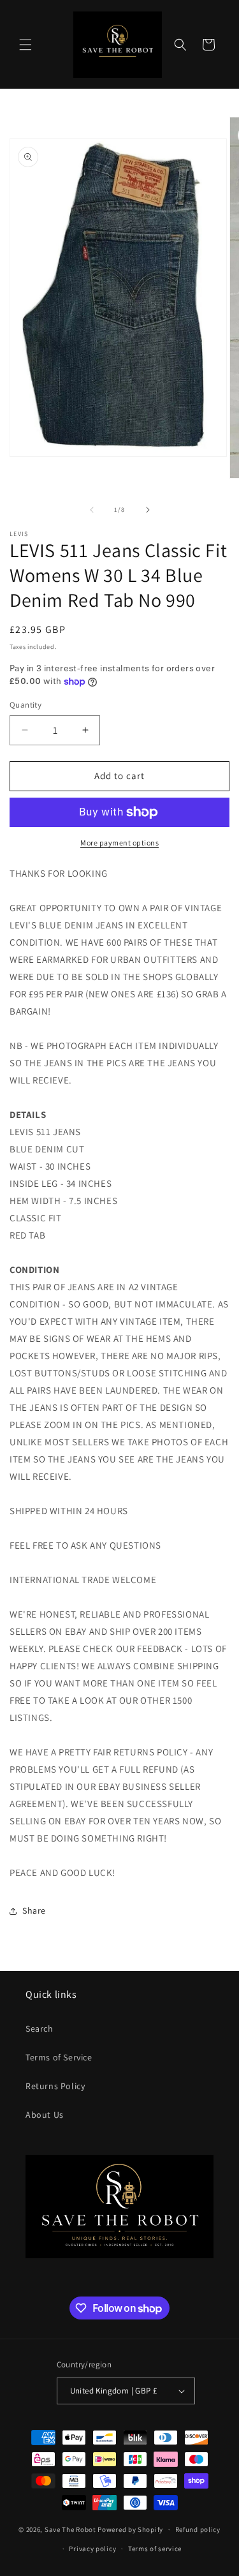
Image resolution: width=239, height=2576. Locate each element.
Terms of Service (59, 2057)
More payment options (119, 843)
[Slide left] (92, 510)
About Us (45, 2115)
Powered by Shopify (130, 2529)
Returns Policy (55, 2086)
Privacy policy (92, 2549)
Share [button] (34, 1910)
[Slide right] (148, 510)
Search (40, 2029)
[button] (25, 45)
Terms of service (155, 2549)
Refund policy (198, 2529)
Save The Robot (70, 2529)
